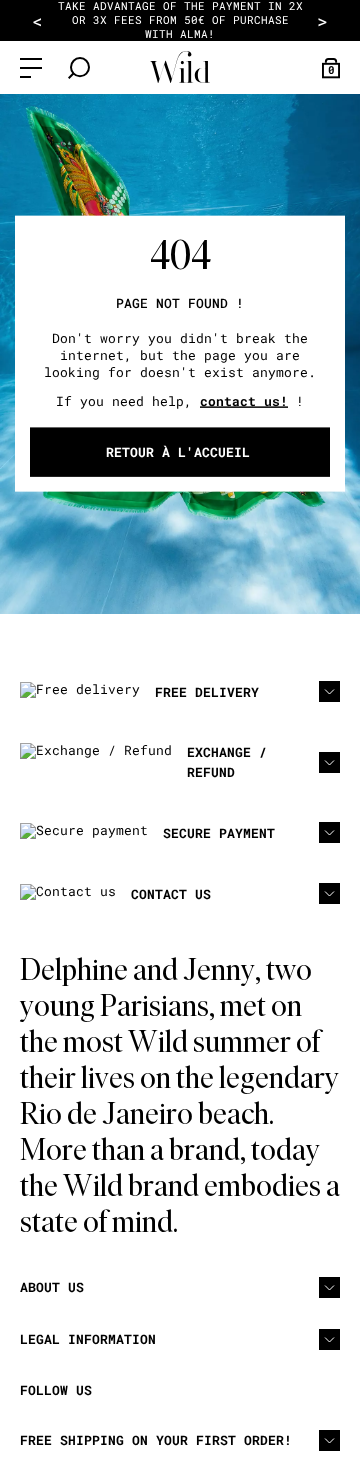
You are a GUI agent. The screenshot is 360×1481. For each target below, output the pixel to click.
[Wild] (180, 67)
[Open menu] (31, 68)
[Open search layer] (79, 68)
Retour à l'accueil (178, 452)
